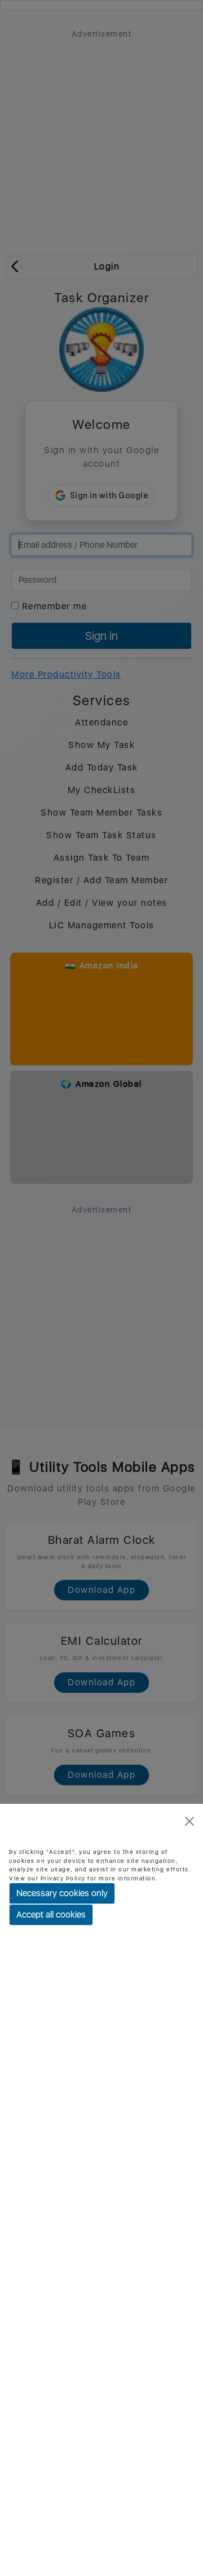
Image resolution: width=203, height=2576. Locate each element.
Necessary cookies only (62, 1893)
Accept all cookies (51, 1915)
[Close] (189, 1821)
